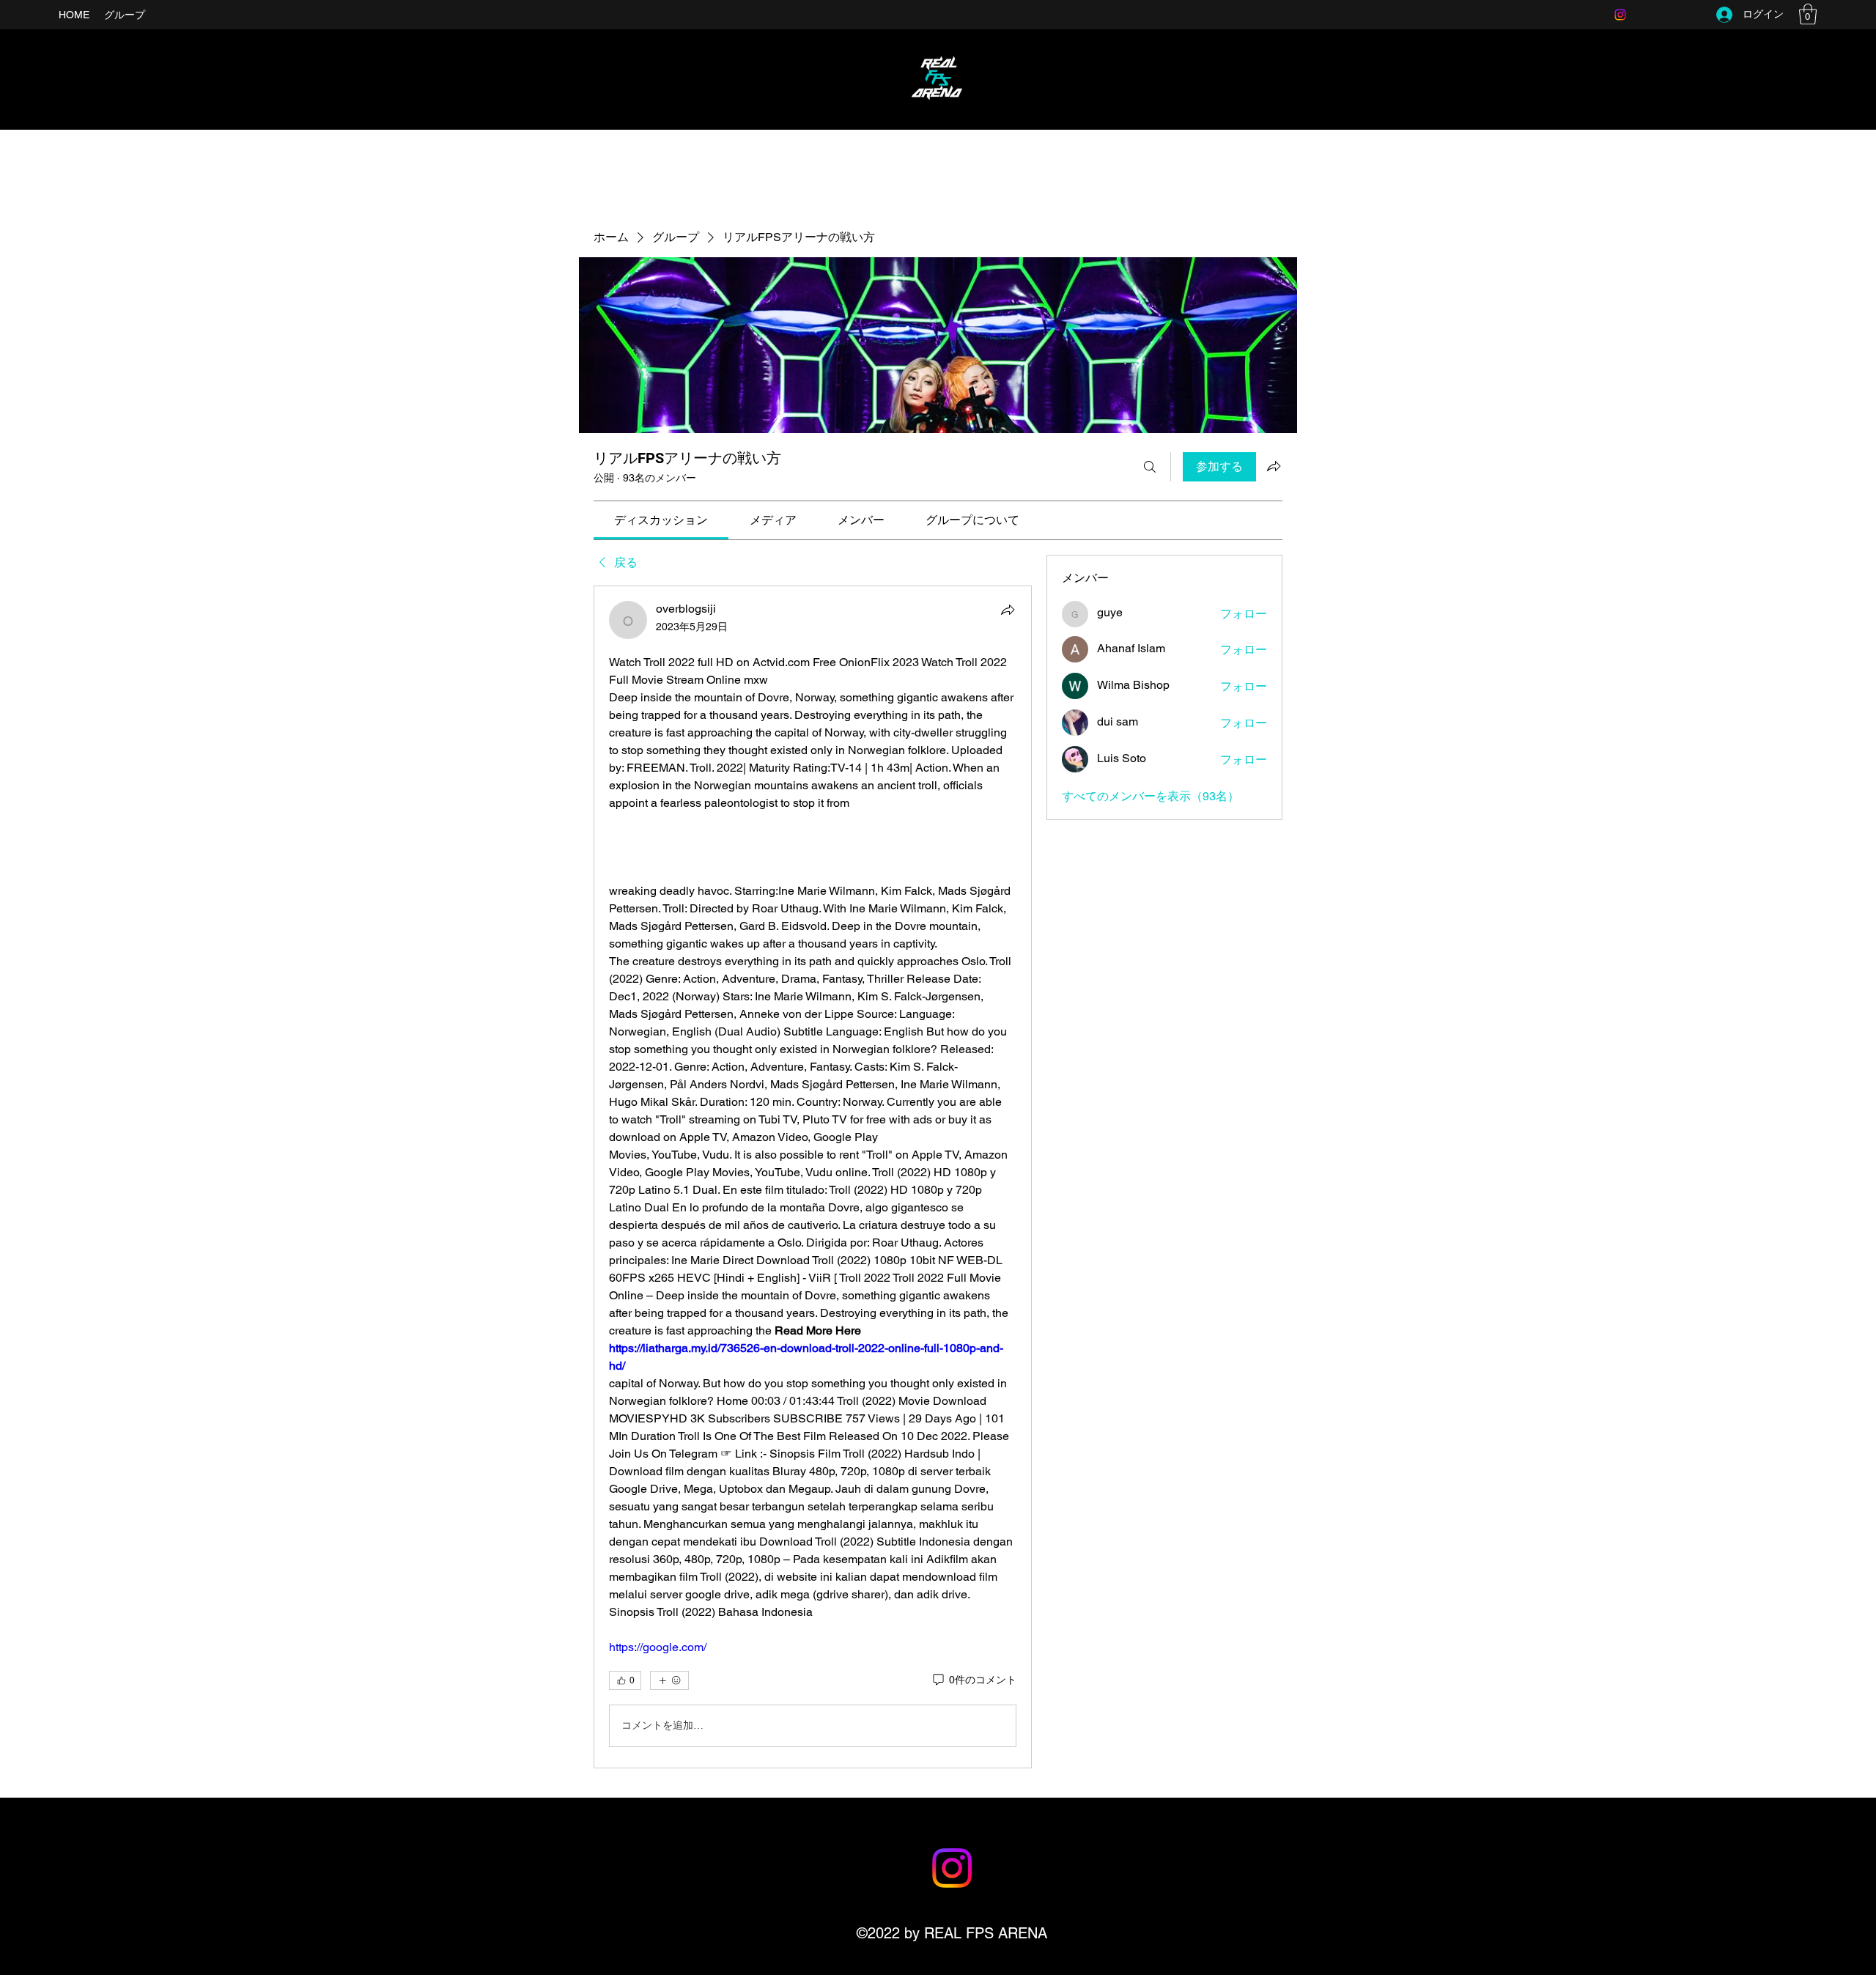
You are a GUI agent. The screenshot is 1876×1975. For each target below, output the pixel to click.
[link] (661, 520)
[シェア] (1008, 610)
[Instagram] (1620, 15)
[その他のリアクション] (669, 1680)
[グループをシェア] (1274, 466)
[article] (813, 1177)
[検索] (1150, 467)
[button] (1808, 14)
